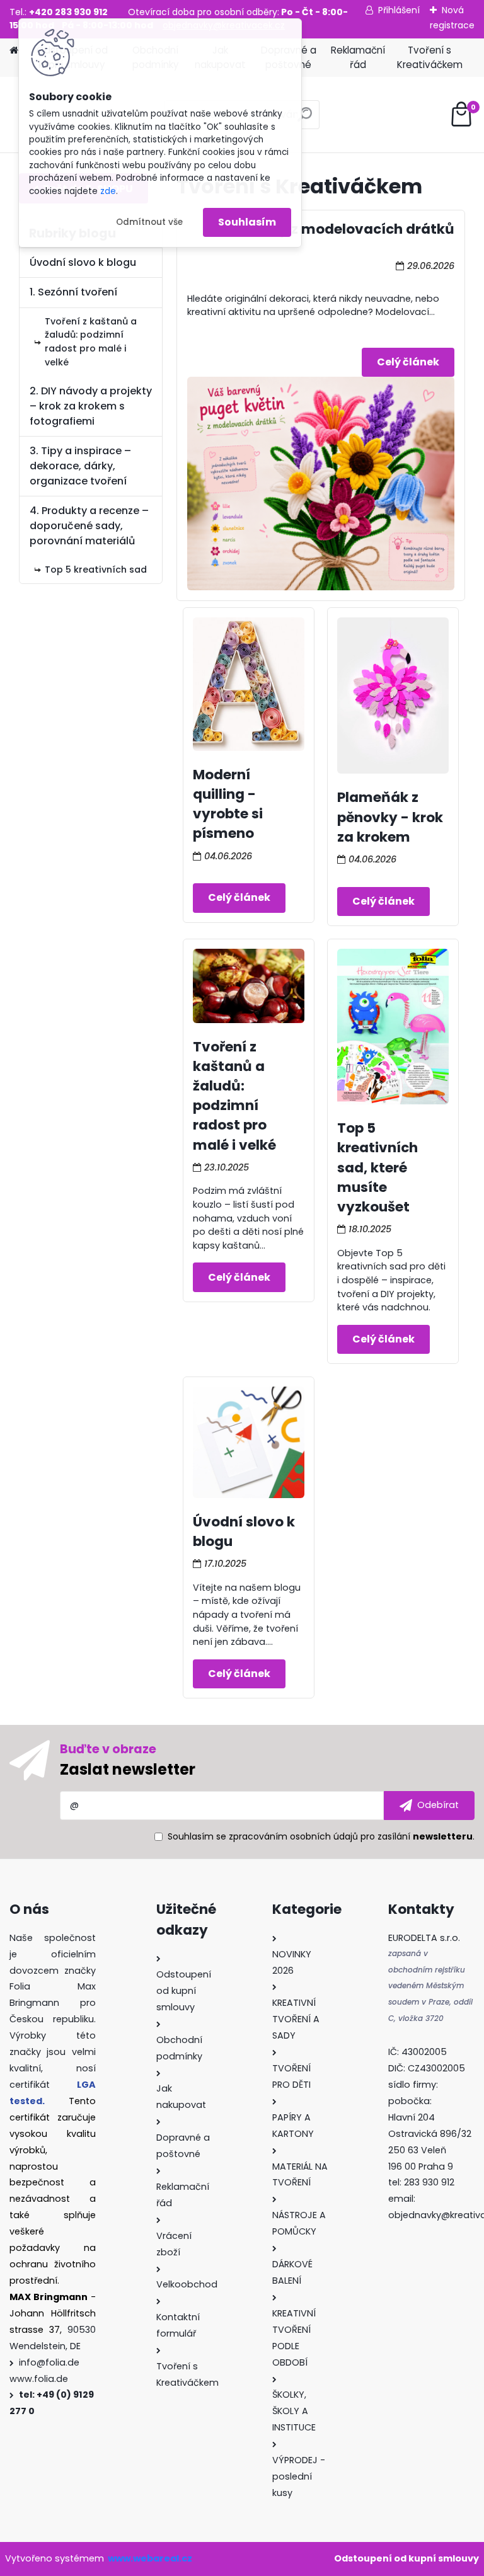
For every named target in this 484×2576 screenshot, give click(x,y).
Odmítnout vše (149, 222)
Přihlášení (399, 10)
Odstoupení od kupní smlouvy (406, 2558)
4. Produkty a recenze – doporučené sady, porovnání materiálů (89, 526)
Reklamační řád (358, 57)
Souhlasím (247, 222)
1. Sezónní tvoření (73, 292)
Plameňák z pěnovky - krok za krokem (390, 817)
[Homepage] (14, 51)
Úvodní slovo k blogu (83, 262)
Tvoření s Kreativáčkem (430, 57)
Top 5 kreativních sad (96, 570)
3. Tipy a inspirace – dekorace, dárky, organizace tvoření (80, 466)
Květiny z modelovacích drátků (344, 229)
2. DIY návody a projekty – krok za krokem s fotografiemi (91, 406)
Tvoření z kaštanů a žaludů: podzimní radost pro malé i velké (234, 1096)
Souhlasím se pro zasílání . (321, 1836)
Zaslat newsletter (128, 1769)
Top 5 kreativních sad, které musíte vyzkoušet (377, 1167)
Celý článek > (408, 362)
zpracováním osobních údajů (293, 1836)
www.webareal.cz (150, 2558)
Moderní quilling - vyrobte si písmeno (228, 804)
